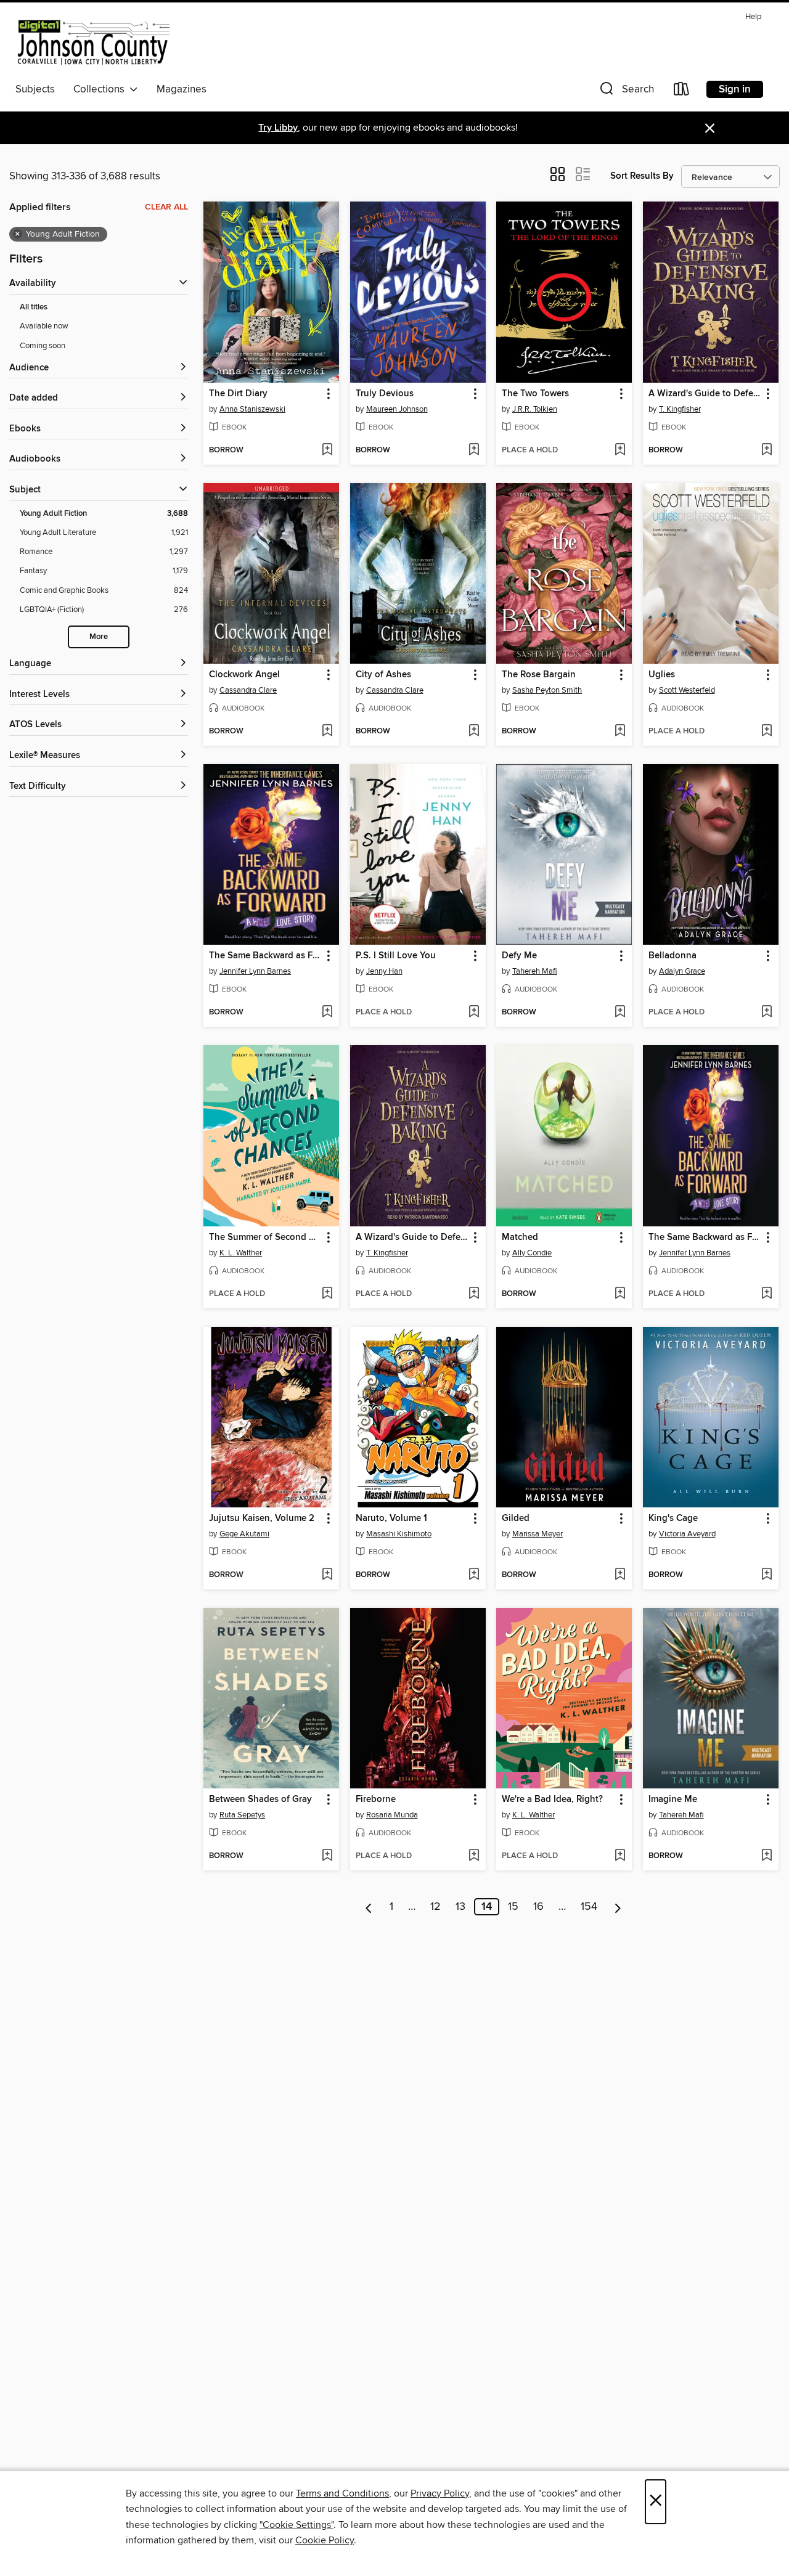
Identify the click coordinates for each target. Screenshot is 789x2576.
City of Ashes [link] (383, 675)
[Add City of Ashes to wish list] (474, 732)
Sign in (735, 89)
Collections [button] (101, 89)
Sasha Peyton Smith (547, 690)
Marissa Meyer (538, 1534)
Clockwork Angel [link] (244, 675)
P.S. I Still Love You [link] (396, 956)
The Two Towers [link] (535, 394)
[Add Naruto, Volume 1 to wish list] (474, 1575)
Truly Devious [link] (385, 394)
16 (538, 1907)
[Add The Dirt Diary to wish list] (327, 450)
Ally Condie (532, 1253)
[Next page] (618, 1907)
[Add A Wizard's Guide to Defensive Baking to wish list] (767, 450)
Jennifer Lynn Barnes (255, 971)
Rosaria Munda (392, 1815)
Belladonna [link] (672, 956)
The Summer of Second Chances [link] (265, 1237)
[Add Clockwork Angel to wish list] (327, 732)
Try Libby (278, 128)
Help (753, 17)
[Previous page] (369, 1907)
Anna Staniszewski (252, 409)
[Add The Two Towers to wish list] (620, 450)
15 (513, 1907)
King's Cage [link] (673, 1518)
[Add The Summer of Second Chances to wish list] (327, 1294)
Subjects (35, 89)
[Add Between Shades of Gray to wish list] (327, 1856)
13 (460, 1907)
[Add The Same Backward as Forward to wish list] (327, 1013)
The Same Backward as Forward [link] (265, 956)
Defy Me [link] (519, 956)
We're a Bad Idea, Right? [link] (552, 1800)
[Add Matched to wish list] (620, 1294)
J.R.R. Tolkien (535, 409)
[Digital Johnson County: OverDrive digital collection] (92, 43)
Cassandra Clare (248, 690)
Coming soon (43, 346)
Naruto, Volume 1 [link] (391, 1518)
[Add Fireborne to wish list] (474, 1856)
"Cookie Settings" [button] (296, 2525)
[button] (626, 92)
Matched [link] (520, 1237)
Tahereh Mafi (535, 971)
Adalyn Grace (682, 971)
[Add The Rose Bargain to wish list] (620, 732)
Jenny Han (384, 971)
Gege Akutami (244, 1534)
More (99, 637)
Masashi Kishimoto (399, 1534)
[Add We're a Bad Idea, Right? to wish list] (620, 1856)
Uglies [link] (662, 675)
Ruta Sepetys (242, 1815)
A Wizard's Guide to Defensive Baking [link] (705, 394)
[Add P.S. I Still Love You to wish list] (474, 1013)
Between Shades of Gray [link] (260, 1800)
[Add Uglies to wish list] (767, 732)
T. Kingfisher (680, 409)
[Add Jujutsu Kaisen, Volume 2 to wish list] (327, 1575)
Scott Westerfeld (687, 690)
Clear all (166, 207)
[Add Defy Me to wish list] (620, 1013)
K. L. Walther (241, 1253)
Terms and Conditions (342, 2493)
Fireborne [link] (376, 1800)
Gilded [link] (516, 1518)
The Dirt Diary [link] (238, 394)
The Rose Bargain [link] (539, 675)
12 (435, 1907)
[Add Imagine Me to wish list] (767, 1856)
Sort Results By (642, 176)
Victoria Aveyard (687, 1534)
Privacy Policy (440, 2493)
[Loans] (682, 92)
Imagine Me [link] (673, 1800)
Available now (44, 326)
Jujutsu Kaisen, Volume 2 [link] (262, 1518)
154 (589, 1907)
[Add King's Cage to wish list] (767, 1575)
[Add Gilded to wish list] (620, 1575)
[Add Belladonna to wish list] (767, 1013)
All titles (34, 307)
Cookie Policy (325, 2540)
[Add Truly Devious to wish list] (474, 450)
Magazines (182, 89)
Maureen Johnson (397, 409)
